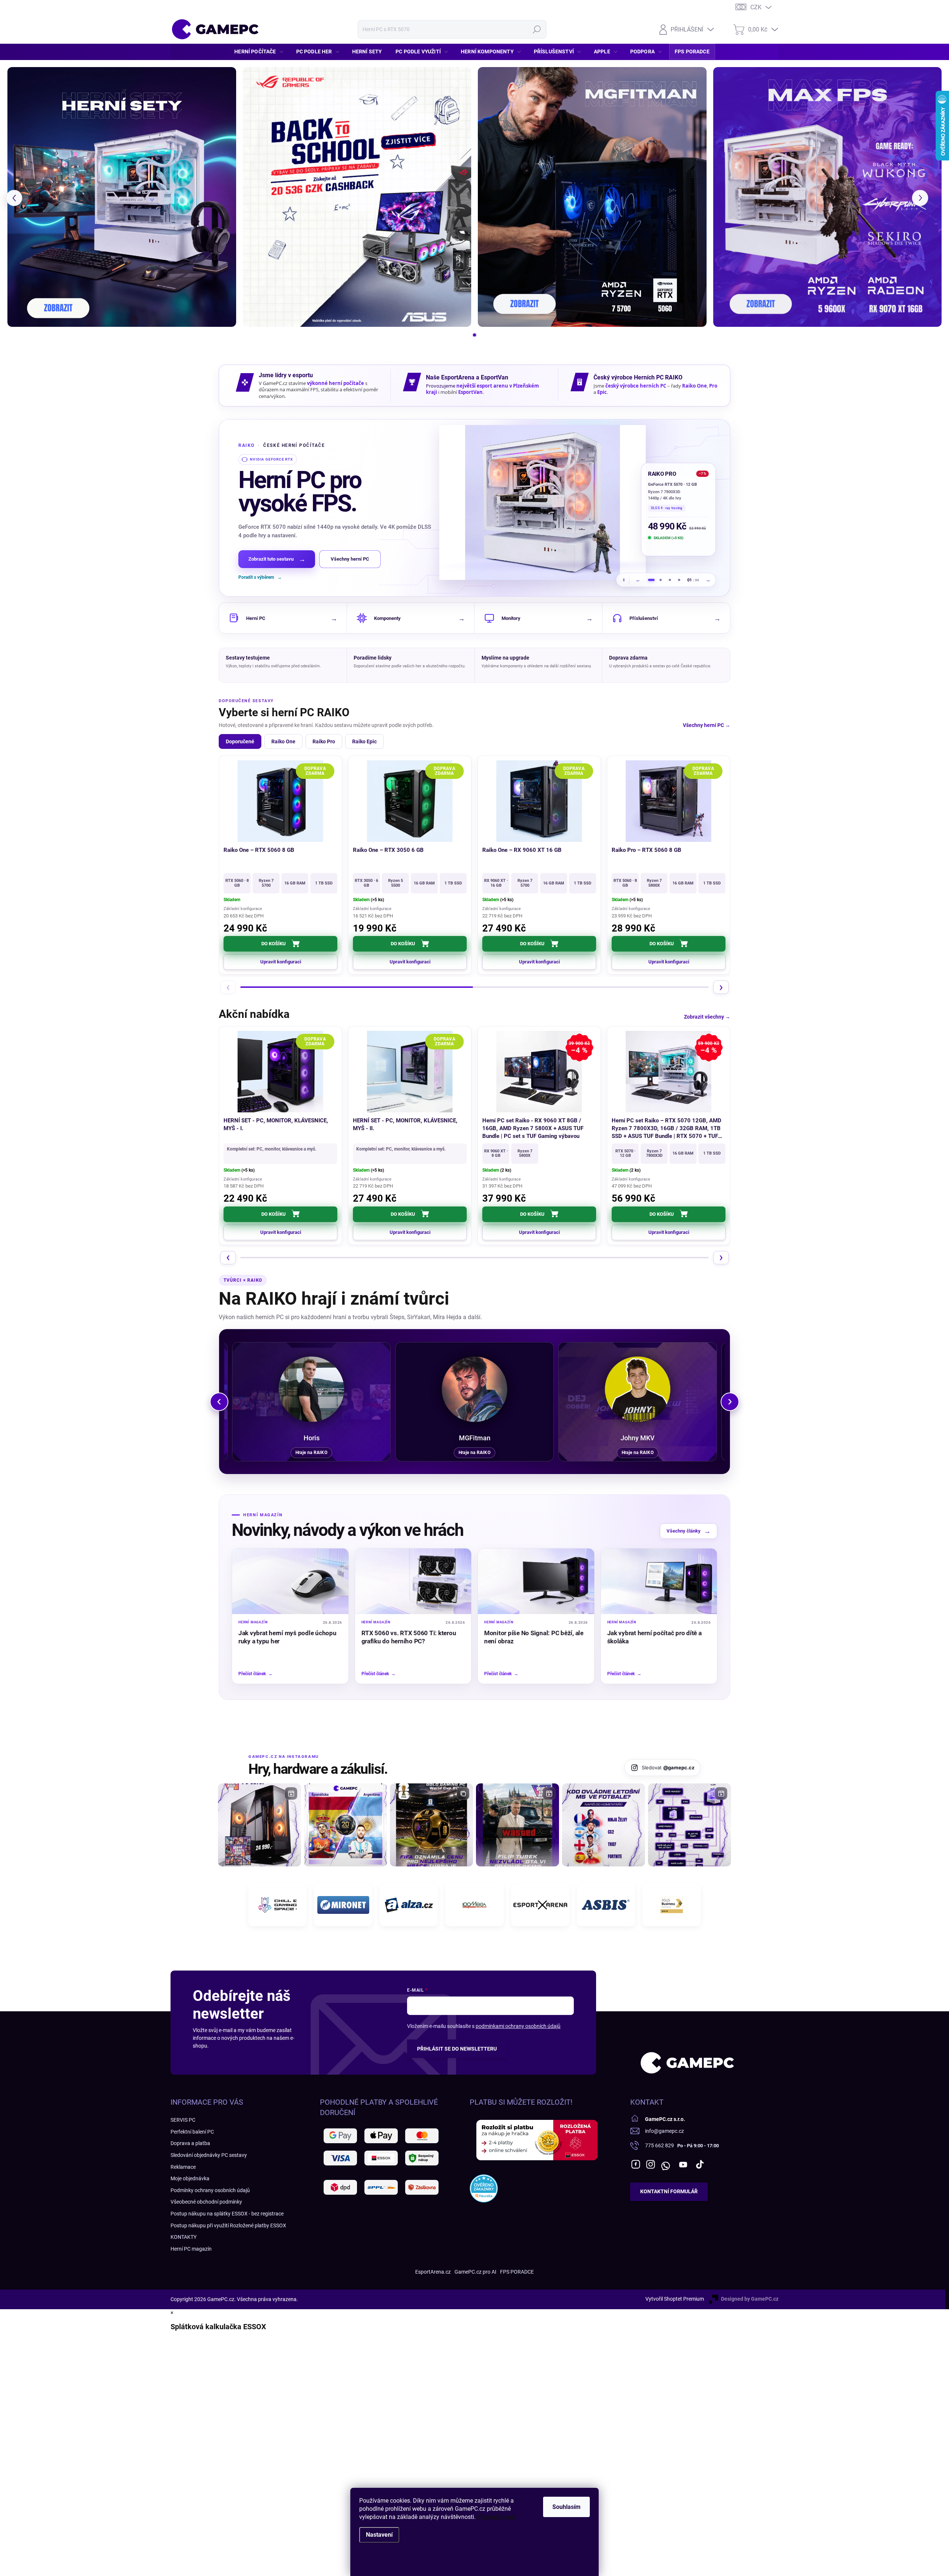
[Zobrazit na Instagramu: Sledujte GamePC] (604, 1825)
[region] (474, 508)
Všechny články (689, 1531)
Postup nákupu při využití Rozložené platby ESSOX (228, 2225)
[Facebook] (636, 2164)
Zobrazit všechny (707, 1017)
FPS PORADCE (517, 2272)
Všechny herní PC (350, 559)
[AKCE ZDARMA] (410, 1072)
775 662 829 (659, 2145)
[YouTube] (683, 2164)
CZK (756, 7)
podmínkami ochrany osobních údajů (518, 2026)
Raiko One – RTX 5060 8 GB (259, 850)
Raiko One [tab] (283, 741)
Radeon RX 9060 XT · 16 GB (673, 484)
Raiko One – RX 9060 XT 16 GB (522, 850)
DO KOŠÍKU (274, 944)
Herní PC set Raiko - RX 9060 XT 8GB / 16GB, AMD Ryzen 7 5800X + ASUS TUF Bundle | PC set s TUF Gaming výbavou (533, 1128)
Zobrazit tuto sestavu (277, 559)
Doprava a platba (190, 2143)
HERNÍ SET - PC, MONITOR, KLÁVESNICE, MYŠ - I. (276, 1124)
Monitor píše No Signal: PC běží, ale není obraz (534, 1637)
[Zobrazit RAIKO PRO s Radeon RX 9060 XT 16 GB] (543, 502)
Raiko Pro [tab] (324, 741)
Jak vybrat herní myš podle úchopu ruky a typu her (287, 1637)
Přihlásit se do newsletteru (457, 2049)
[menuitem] (261, 52)
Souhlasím (566, 2507)
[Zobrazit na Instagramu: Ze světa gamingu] (431, 1825)
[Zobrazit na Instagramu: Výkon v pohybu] (690, 1825)
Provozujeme (441, 386)
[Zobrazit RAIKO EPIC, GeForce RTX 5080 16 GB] (670, 580)
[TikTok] (700, 2164)
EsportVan (470, 392)
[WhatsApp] (665, 2164)
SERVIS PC (183, 2120)
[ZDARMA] (280, 801)
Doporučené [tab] (240, 741)
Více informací (496, 2517)
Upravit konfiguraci (281, 962)
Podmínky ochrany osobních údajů (210, 2190)
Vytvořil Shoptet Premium (675, 2299)
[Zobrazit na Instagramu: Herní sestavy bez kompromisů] (259, 1825)
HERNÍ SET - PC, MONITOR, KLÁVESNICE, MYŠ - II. (405, 1124)
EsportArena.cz (433, 2272)
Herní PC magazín (191, 2249)
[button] (14, 198)
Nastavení (379, 2535)
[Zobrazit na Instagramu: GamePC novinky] (345, 1825)
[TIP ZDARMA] (539, 801)
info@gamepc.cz (664, 2131)
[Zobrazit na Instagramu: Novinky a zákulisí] (518, 1825)
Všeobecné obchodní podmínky (206, 2202)
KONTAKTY (183, 2237)
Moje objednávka (190, 2178)
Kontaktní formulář (669, 2191)
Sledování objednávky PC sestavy (209, 2155)
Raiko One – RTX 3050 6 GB (388, 850)
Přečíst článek (255, 1674)
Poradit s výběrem (260, 577)
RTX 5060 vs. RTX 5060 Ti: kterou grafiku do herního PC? (409, 1637)
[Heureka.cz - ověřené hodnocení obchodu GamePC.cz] (484, 2188)
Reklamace (183, 2167)
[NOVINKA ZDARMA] (410, 801)
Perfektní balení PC (192, 2132)
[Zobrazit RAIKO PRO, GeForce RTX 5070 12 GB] (651, 580)
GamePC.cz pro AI (475, 2272)
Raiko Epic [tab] (364, 741)
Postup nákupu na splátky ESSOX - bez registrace (227, 2214)
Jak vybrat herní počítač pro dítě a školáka (654, 1637)
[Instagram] (651, 2164)
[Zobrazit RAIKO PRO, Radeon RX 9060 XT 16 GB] (660, 580)
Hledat (537, 29)
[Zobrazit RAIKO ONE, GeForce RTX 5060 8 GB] (679, 580)
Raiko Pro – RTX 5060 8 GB (647, 850)
